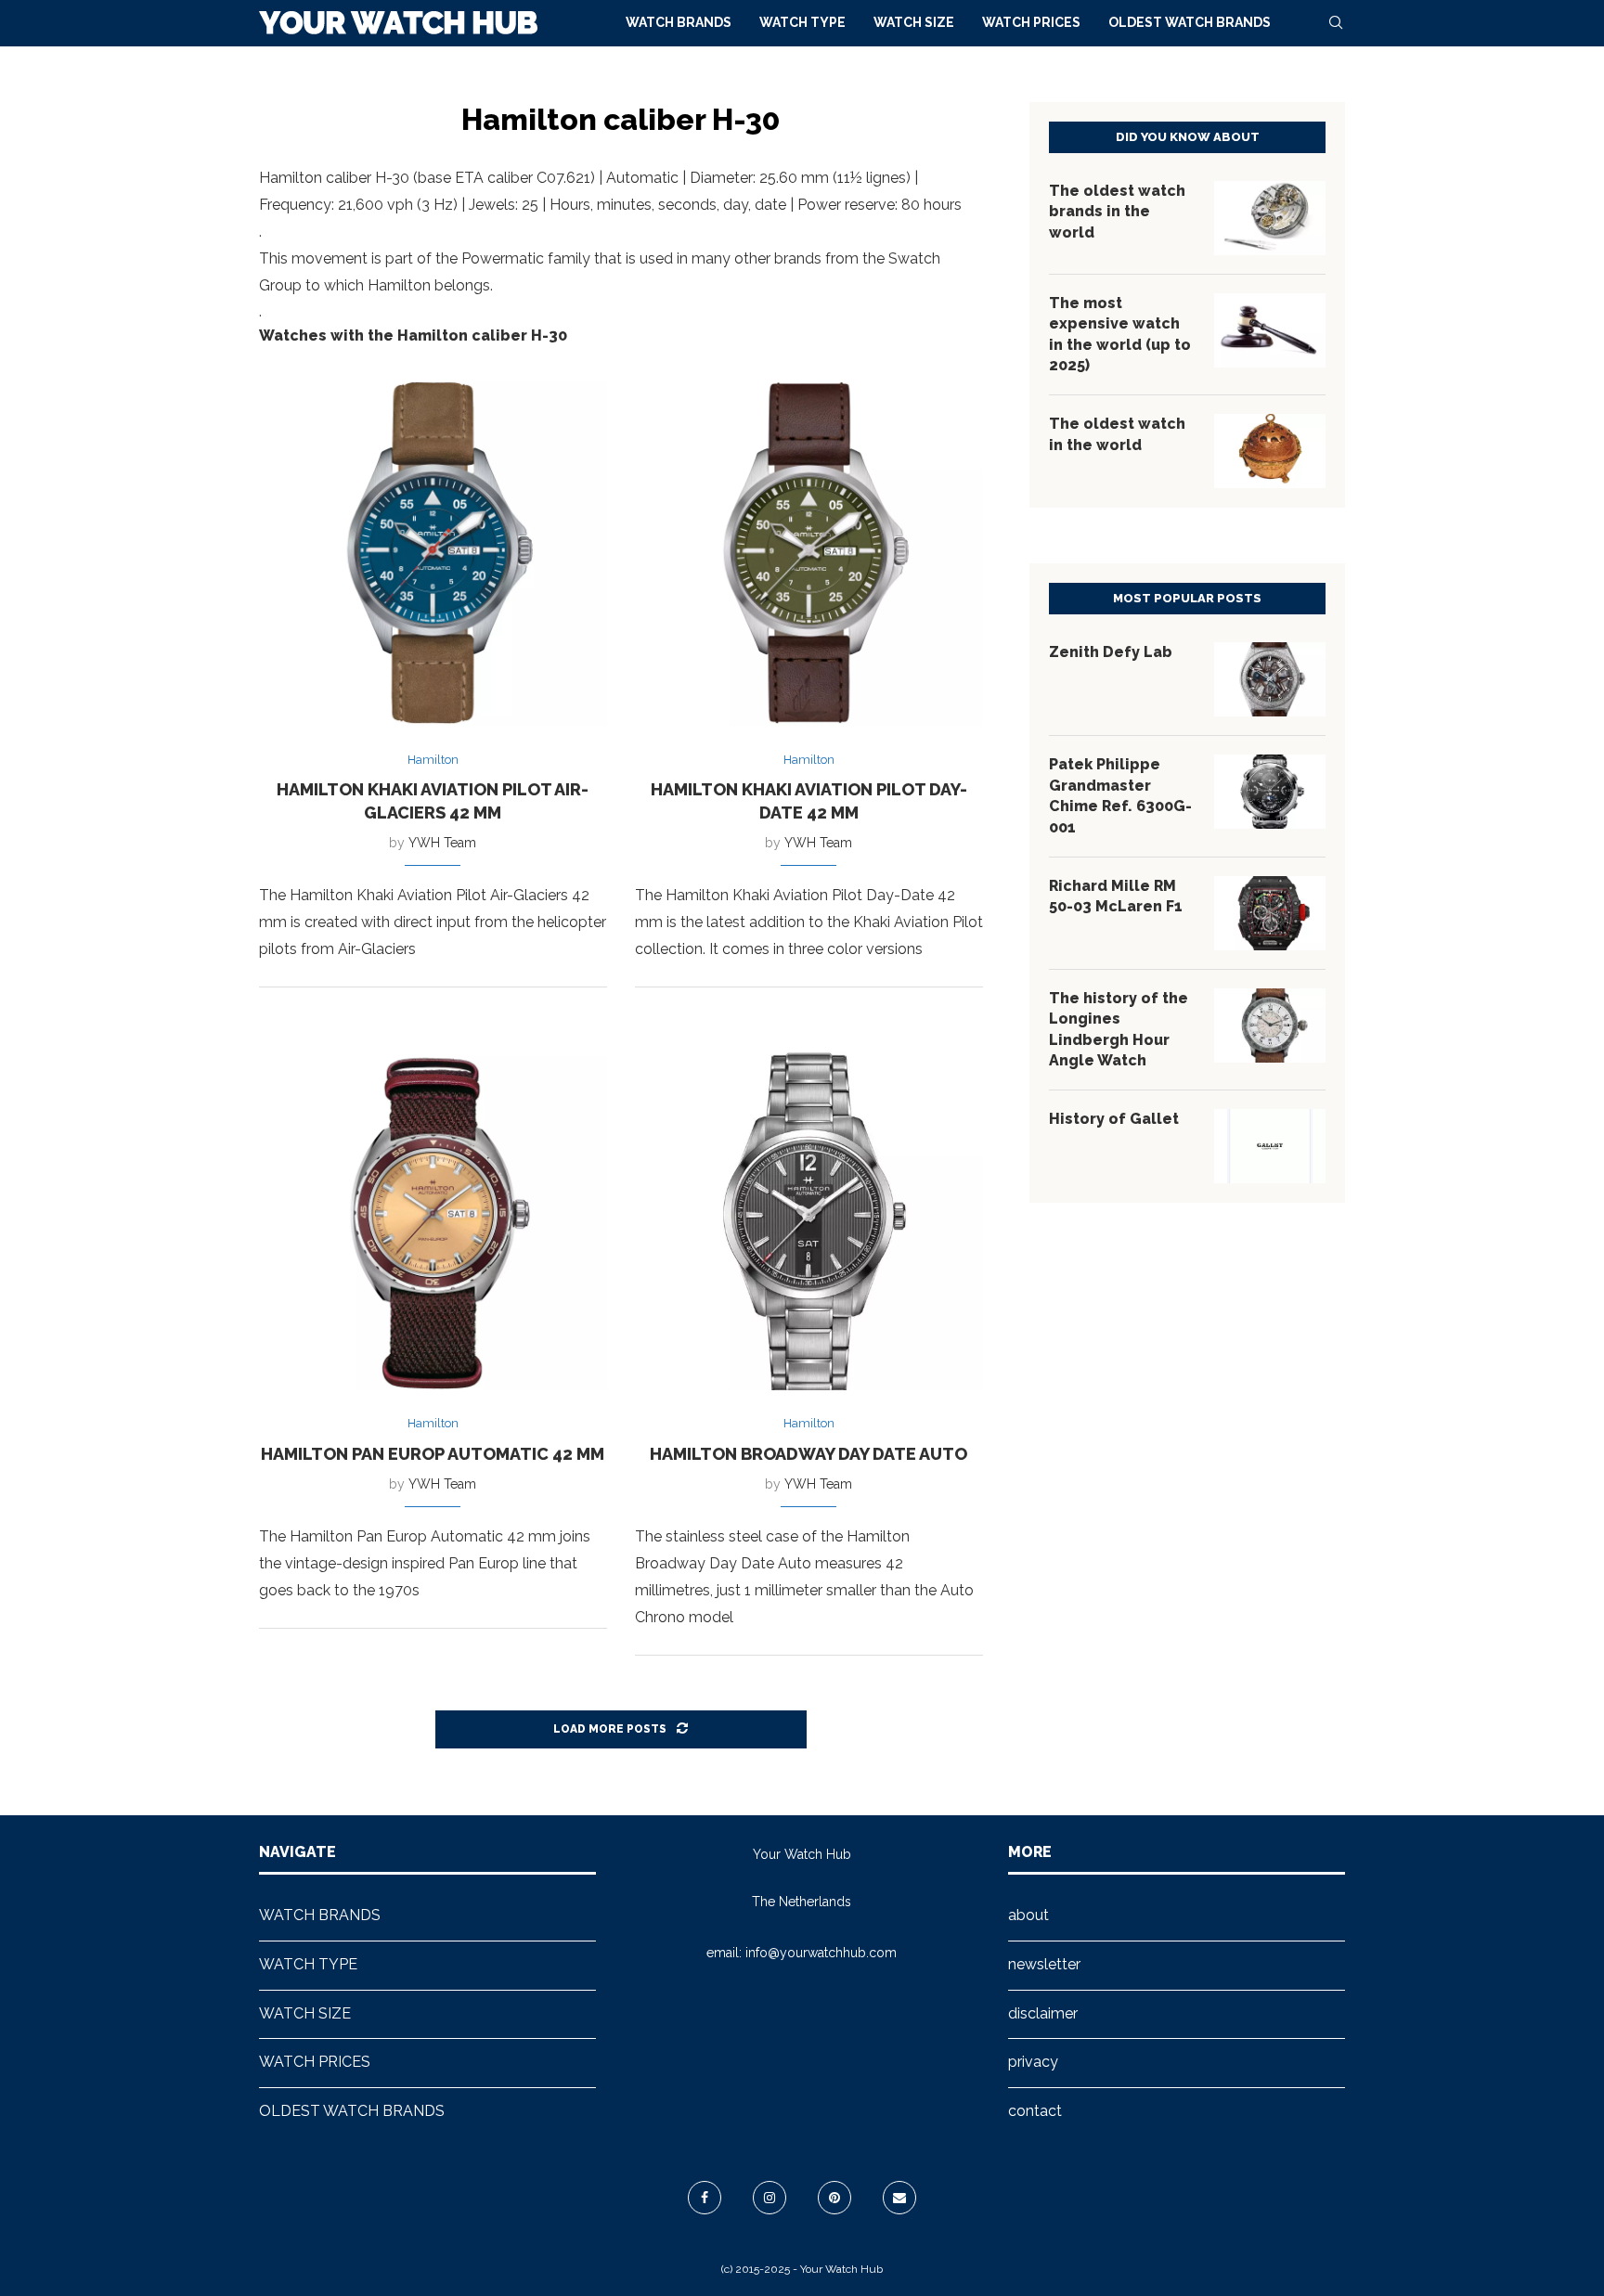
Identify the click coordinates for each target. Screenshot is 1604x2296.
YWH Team (442, 843)
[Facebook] (705, 2198)
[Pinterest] (834, 2198)
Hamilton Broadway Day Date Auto (808, 1454)
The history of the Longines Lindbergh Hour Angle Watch (1119, 1029)
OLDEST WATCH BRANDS (1190, 22)
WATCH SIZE (914, 22)
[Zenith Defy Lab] (1270, 679)
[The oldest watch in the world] (1270, 451)
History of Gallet (1114, 1119)
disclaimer (1043, 2013)
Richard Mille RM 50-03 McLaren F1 (1116, 896)
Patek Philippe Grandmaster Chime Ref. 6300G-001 (1120, 795)
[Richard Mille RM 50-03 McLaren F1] (1270, 913)
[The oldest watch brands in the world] (1270, 218)
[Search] (1336, 22)
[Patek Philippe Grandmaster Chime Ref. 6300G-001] (1270, 792)
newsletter (1044, 1964)
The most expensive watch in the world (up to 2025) (1120, 334)
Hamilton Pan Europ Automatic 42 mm (433, 1454)
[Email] (899, 2198)
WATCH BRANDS (679, 22)
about (1028, 1915)
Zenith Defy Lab (1111, 652)
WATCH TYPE (802, 22)
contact (1035, 2111)
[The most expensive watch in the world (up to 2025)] (1270, 330)
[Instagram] (770, 2198)
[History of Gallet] (1270, 1146)
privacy (1033, 2062)
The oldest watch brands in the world (1117, 212)
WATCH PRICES (1031, 22)
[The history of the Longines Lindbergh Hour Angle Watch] (1270, 1025)
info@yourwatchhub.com (821, 1953)
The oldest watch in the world (1117, 434)
